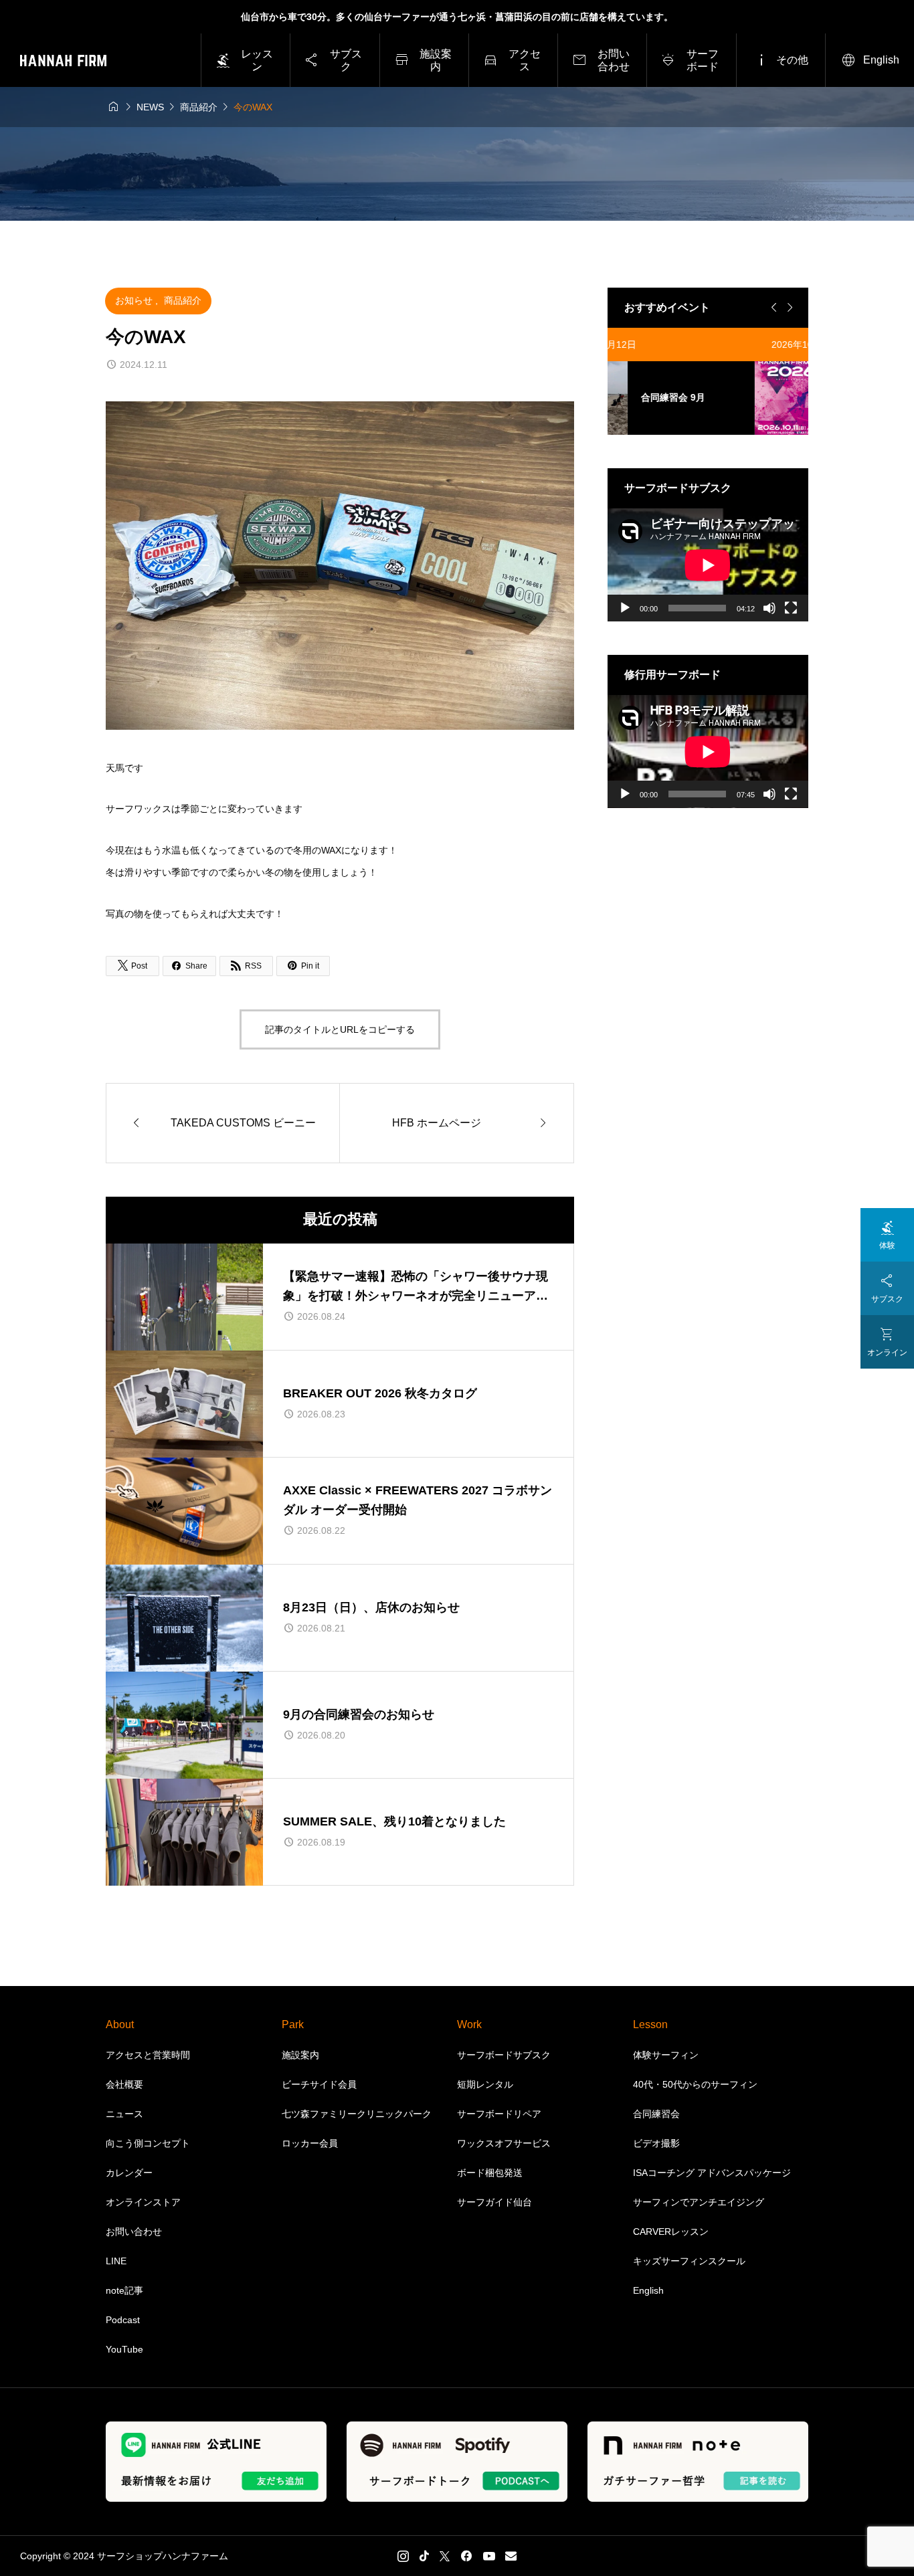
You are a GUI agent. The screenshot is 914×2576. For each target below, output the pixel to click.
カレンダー (129, 2173)
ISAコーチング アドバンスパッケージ (712, 2173)
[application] (708, 565)
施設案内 (300, 2055)
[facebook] (466, 2556)
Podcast (123, 2320)
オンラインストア (143, 2202)
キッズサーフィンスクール (689, 2261)
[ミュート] (769, 608)
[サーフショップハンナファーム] (63, 61)
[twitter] (445, 2556)
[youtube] (489, 2556)
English (648, 2290)
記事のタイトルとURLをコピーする (340, 1029)
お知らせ (135, 300)
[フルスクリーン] (791, 608)
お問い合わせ (134, 2232)
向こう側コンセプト (148, 2143)
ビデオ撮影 (656, 2143)
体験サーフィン (666, 2055)
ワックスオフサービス (504, 2143)
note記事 (124, 2290)
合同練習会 (656, 2114)
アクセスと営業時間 (148, 2055)
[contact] (511, 2556)
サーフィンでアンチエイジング (699, 2202)
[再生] (625, 608)
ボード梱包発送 (490, 2173)
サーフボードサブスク (504, 2055)
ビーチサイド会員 (319, 2084)
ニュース (124, 2114)
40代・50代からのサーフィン (695, 2084)
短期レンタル (485, 2084)
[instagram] (403, 2556)
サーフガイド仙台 (494, 2202)
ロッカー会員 (310, 2143)
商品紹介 (183, 300)
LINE (116, 2261)
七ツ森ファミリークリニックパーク (357, 2114)
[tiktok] (424, 2556)
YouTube (124, 2349)
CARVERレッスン (671, 2232)
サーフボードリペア (499, 2114)
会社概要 (124, 2084)
